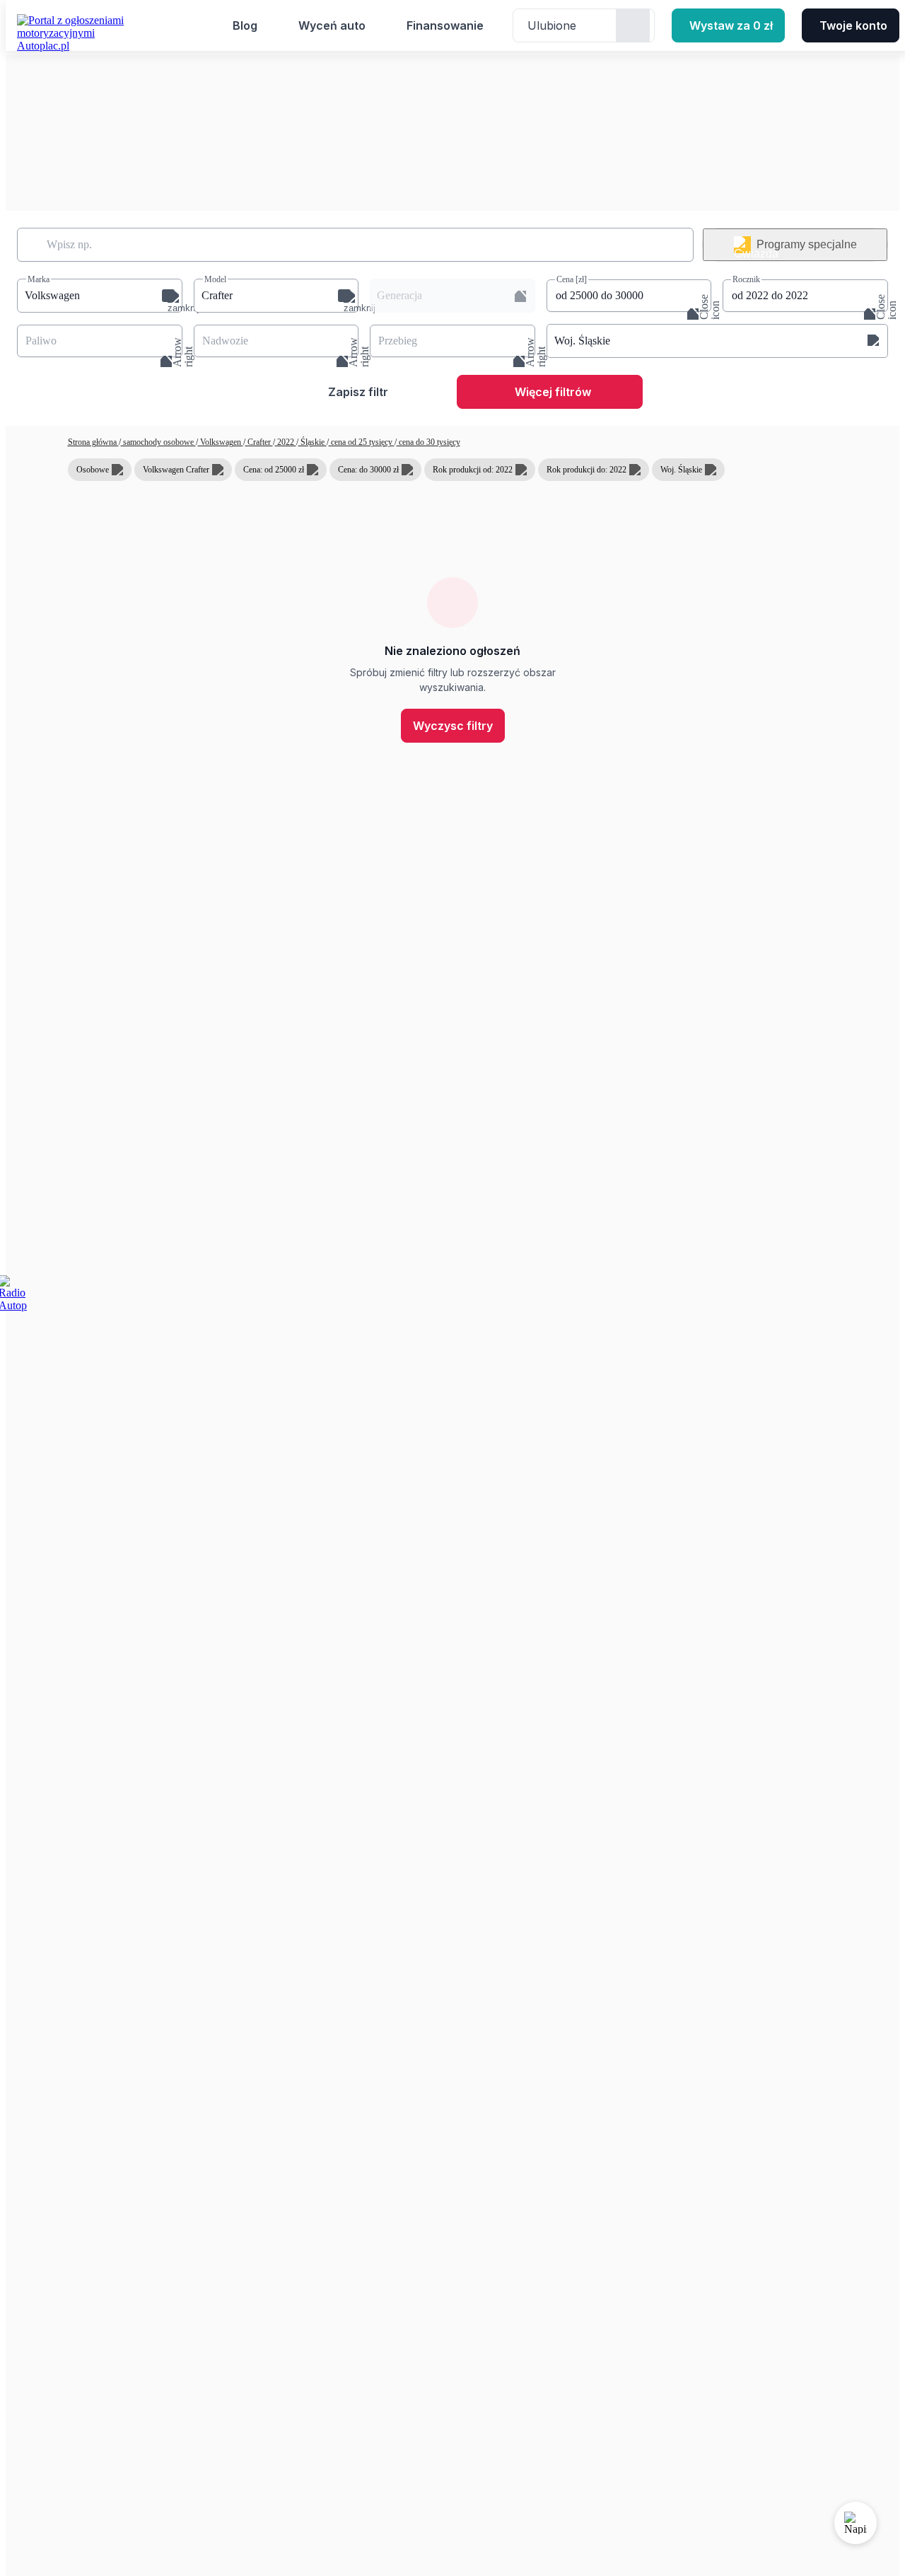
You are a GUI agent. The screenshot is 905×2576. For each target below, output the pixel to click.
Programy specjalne (807, 244)
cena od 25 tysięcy (362, 442)
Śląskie (313, 442)
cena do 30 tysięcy (428, 442)
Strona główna (93, 442)
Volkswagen (221, 442)
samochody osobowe (158, 442)
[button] (100, 296)
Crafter (259, 442)
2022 (286, 442)
